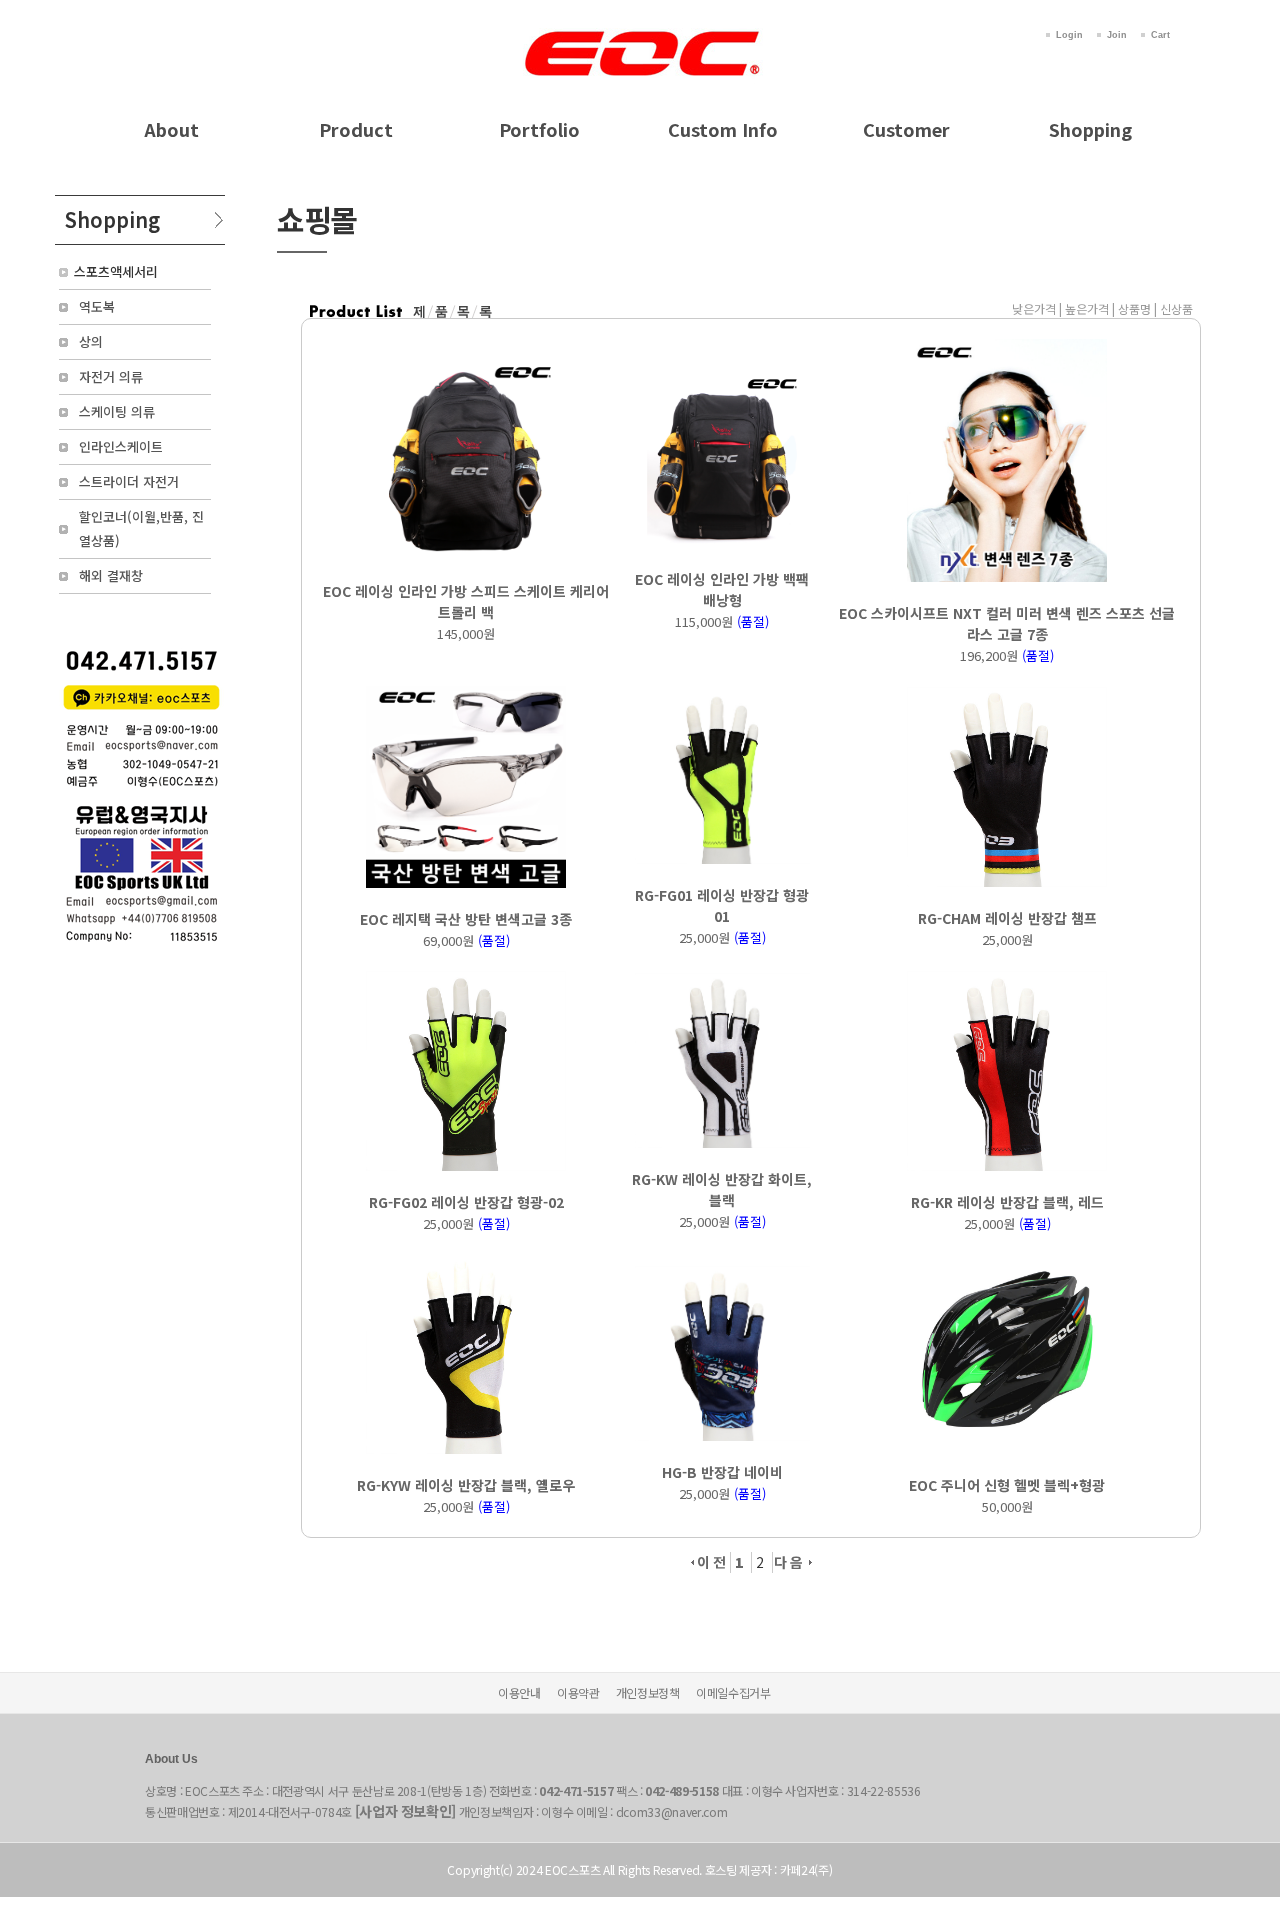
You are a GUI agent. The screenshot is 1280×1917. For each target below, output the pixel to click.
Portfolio (539, 129)
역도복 (97, 306)
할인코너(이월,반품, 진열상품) (141, 528)
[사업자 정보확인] (406, 1811)
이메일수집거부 (733, 1692)
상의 (91, 341)
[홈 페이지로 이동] (640, 32)
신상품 (1176, 308)
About (171, 129)
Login (1069, 35)
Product (356, 129)
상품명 (1134, 308)
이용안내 (519, 1692)
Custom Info (723, 129)
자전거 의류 (111, 376)
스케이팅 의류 (117, 411)
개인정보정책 (648, 1692)
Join (1117, 35)
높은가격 (1087, 308)
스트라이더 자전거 (129, 481)
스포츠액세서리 (116, 271)
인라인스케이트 (121, 446)
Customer (906, 129)
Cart (1160, 35)
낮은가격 (1034, 308)
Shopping (1090, 129)
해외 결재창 (111, 575)
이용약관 (578, 1692)
